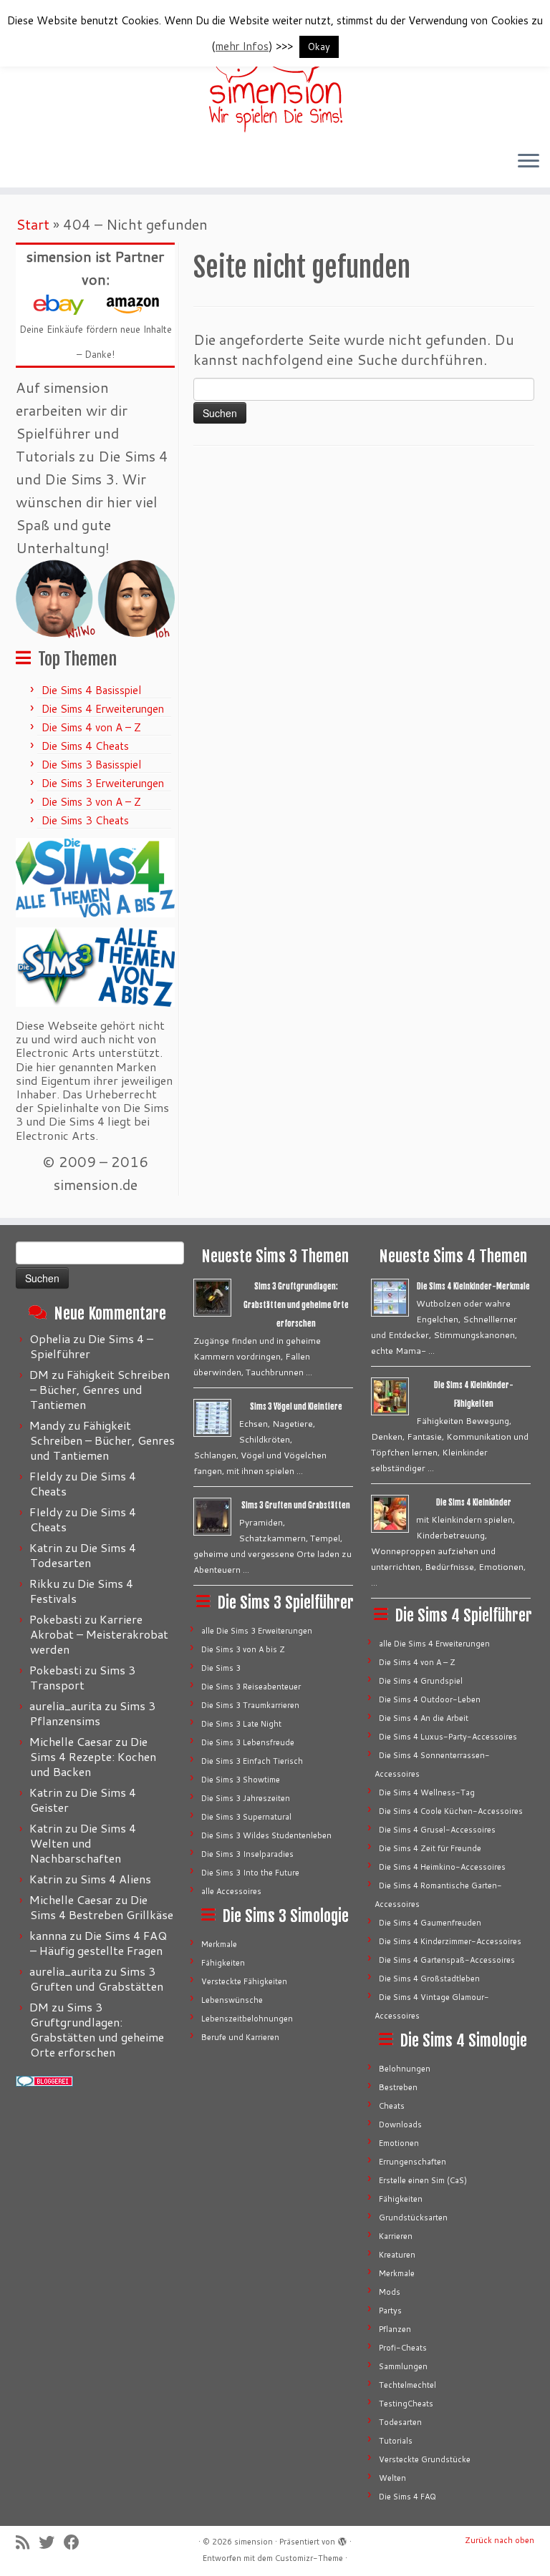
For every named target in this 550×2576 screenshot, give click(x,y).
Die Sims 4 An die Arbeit (424, 1718)
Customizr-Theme (309, 2558)
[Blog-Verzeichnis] (44, 2081)
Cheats (392, 2106)
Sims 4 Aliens (116, 1879)
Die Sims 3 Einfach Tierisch (252, 1761)
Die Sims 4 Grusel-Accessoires (437, 1830)
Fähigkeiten (223, 1963)
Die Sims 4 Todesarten (83, 1555)
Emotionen (399, 2143)
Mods (390, 2292)
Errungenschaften (412, 2162)
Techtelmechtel (407, 2385)
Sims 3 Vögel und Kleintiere (296, 1407)
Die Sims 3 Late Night (241, 1724)
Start (33, 224)
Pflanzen (395, 2329)
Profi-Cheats (403, 2348)
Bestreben (398, 2087)
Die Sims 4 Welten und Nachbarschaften (83, 1843)
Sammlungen (403, 2366)
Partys (390, 2311)
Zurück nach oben (500, 2540)
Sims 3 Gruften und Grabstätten (97, 1979)
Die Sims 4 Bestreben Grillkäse (102, 1907)
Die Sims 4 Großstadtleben (429, 1979)
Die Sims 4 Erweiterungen (103, 709)
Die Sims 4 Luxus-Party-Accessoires (448, 1737)
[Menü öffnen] (529, 162)
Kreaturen (397, 2255)
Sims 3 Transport (83, 1677)
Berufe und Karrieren (240, 2037)
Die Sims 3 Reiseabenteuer (251, 1687)
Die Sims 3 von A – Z (91, 802)
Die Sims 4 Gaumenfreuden (430, 1923)
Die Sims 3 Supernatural (246, 1817)
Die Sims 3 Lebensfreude (248, 1742)
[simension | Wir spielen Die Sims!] (275, 72)
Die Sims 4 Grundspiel (421, 1681)
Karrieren (396, 2236)
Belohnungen (405, 2069)
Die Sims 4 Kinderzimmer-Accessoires (450, 1941)
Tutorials (396, 2441)
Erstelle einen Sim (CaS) (423, 2180)
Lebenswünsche (232, 2000)
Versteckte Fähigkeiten (244, 1981)
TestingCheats (406, 2404)
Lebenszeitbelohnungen (247, 2019)
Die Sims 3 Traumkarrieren (250, 1705)
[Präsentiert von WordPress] (342, 2539)
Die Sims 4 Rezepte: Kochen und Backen (93, 1756)
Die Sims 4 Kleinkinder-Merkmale (473, 1287)
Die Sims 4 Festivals (82, 1591)
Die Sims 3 (221, 1668)
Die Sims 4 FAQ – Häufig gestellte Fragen (98, 1943)
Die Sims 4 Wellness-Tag (427, 1792)
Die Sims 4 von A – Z (91, 727)
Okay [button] (319, 47)
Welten (392, 2478)
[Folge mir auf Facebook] (76, 2542)
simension (254, 2542)
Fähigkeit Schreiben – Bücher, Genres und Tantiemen (100, 1389)
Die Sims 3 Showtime (241, 1780)
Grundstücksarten (413, 2218)
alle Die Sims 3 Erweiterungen (257, 1631)
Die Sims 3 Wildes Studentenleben (266, 1835)
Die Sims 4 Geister (83, 1800)
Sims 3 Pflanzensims (93, 1713)
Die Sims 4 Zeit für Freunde (430, 1848)
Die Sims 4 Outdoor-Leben (430, 1699)
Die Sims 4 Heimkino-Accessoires (442, 1867)
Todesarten (400, 2422)
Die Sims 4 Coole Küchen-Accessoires (451, 1811)
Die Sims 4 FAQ (407, 2497)
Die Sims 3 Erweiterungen (103, 783)
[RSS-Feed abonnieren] (27, 2542)
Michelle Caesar (71, 1741)
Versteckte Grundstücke (425, 2459)
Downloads (400, 2124)
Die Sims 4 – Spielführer (92, 1346)
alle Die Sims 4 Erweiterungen (434, 1644)
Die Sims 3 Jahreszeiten (246, 1798)
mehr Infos (242, 46)
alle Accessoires (231, 1891)
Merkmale (219, 1944)
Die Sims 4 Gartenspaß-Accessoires (447, 1960)
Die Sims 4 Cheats (85, 746)
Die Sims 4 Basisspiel (91, 690)
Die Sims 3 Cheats (85, 820)
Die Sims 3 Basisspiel (91, 765)
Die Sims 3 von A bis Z (243, 1649)
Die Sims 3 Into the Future (250, 1873)
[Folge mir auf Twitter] (51, 2542)
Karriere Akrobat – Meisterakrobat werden (99, 1634)
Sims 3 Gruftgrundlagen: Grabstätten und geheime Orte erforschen (97, 2029)
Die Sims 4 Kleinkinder (474, 1503)
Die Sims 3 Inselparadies (247, 1854)
